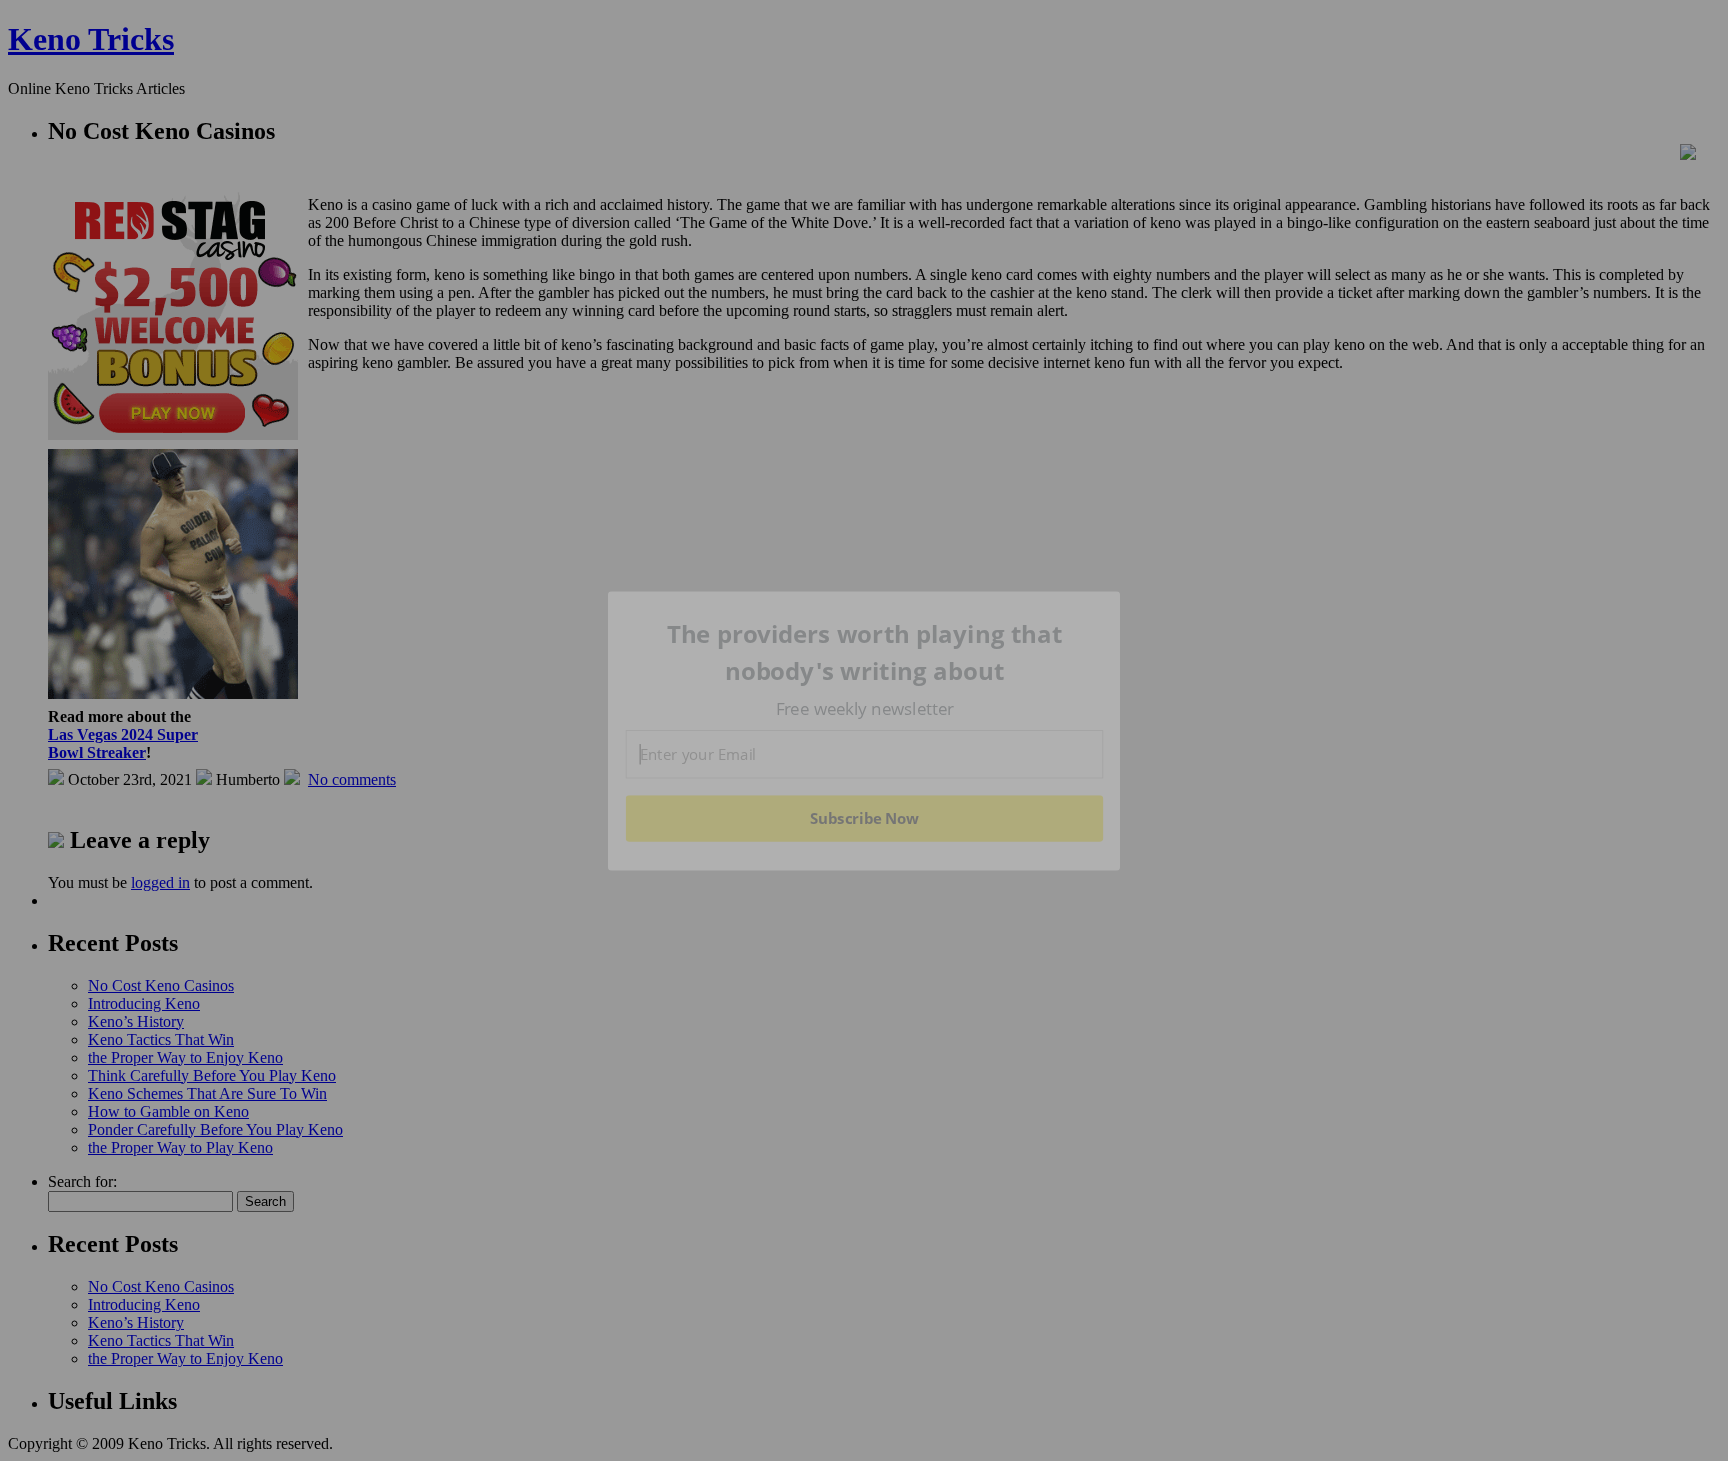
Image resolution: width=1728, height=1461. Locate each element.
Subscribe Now (865, 818)
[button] (865, 652)
